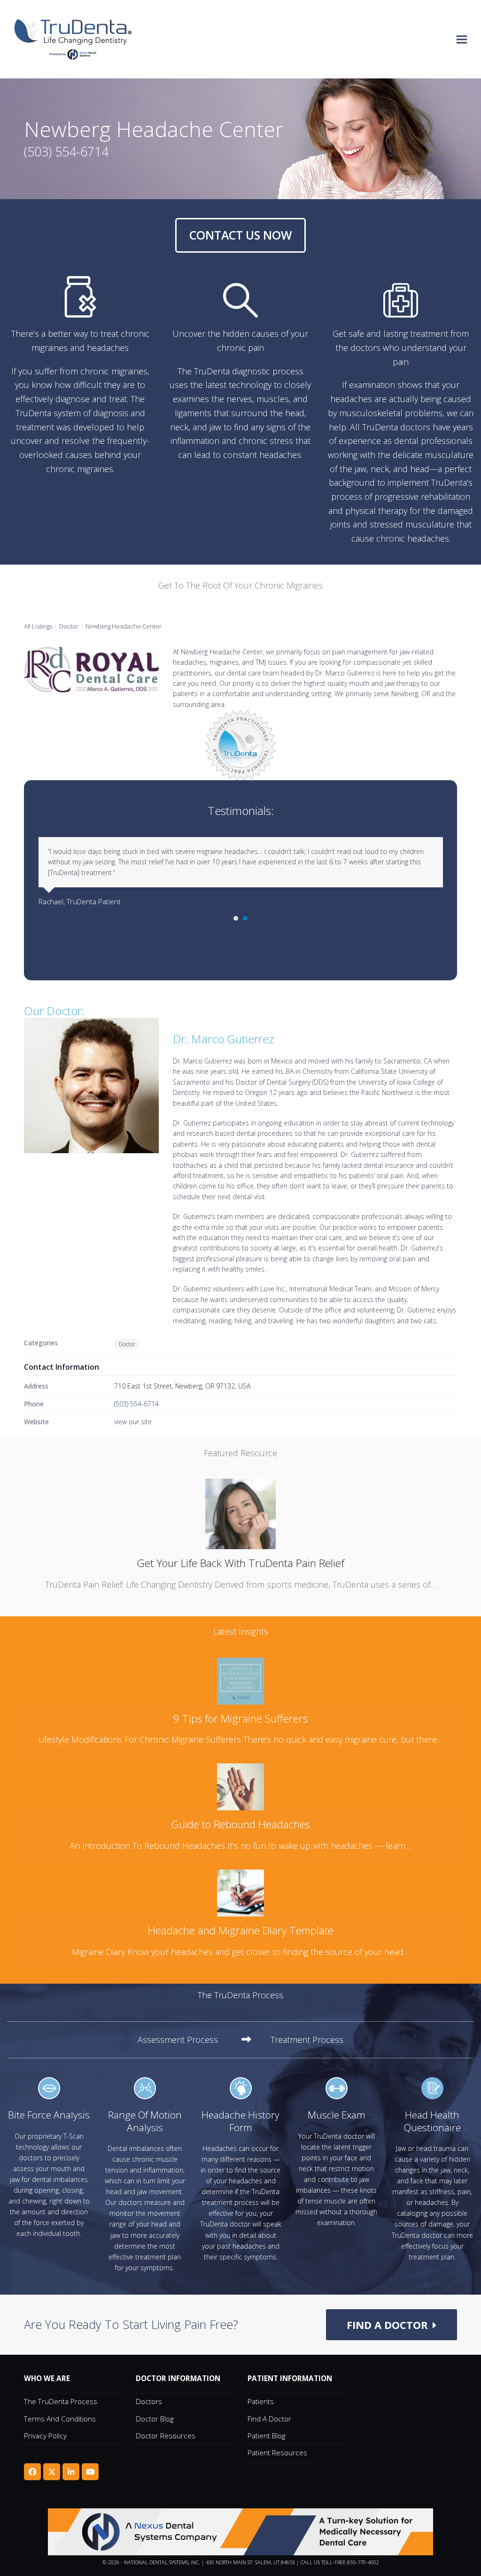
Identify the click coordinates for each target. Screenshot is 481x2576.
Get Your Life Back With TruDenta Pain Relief (240, 1563)
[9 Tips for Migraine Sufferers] (240, 1680)
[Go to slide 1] (236, 918)
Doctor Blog (155, 2419)
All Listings (38, 626)
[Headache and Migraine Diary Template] (240, 1892)
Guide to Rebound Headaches (240, 1824)
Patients (261, 2401)
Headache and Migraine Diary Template (241, 1930)
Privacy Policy (45, 2436)
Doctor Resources (166, 2436)
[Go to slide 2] (245, 918)
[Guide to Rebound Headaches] (240, 1786)
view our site (133, 1422)
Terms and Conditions (60, 2419)
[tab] (194, 2040)
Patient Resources (277, 2452)
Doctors (149, 2401)
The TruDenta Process (61, 2401)
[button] (462, 39)
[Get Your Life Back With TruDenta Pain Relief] (240, 1513)
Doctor (69, 626)
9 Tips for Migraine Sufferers (240, 1719)
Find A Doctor (269, 2419)
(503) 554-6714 (136, 1404)
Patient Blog (266, 2436)
